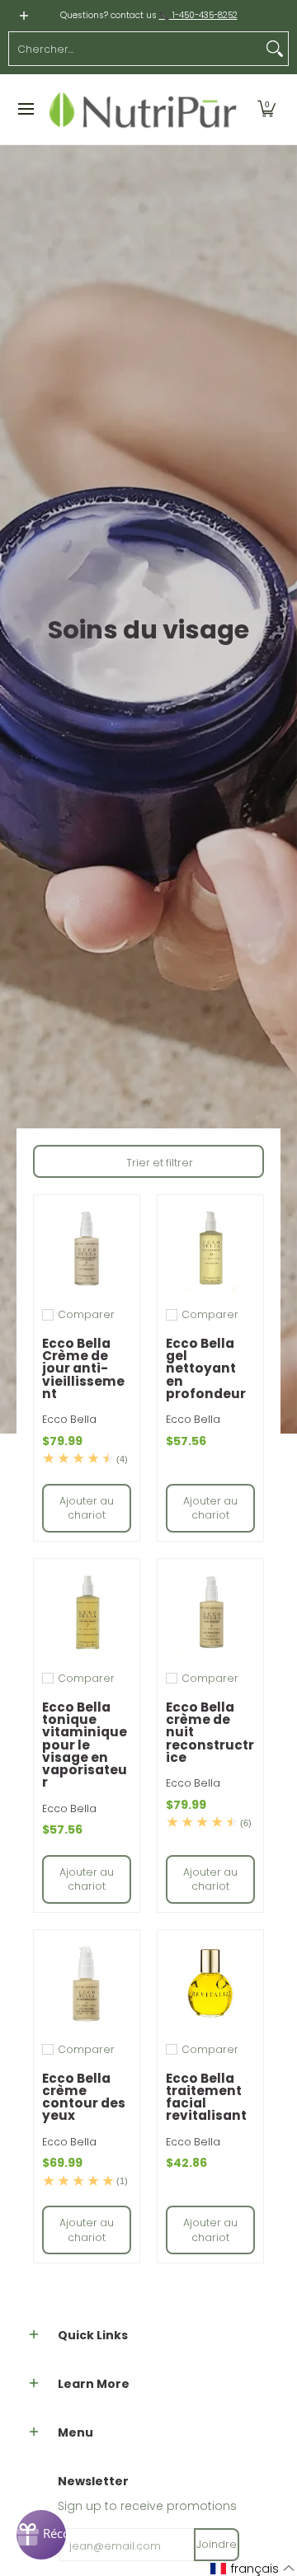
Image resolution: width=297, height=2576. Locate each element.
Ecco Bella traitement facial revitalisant (206, 2097)
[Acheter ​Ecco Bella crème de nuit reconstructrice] (210, 1612)
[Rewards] (41, 2535)
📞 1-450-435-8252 (198, 15)
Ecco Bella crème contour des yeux (84, 2097)
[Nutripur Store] (143, 110)
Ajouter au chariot (87, 1508)
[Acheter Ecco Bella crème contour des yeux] (87, 1983)
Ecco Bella (69, 1419)
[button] (266, 110)
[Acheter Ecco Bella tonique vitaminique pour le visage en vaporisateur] (87, 1612)
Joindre (217, 2544)
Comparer (86, 1315)
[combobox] (135, 49)
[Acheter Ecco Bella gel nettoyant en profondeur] (210, 1248)
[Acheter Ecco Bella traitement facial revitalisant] (210, 1983)
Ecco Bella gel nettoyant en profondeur (206, 1368)
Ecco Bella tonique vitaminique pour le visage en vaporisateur (85, 1745)
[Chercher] (275, 49)
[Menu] (25, 110)
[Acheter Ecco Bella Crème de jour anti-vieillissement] (87, 1248)
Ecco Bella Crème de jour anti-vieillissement (83, 1368)
